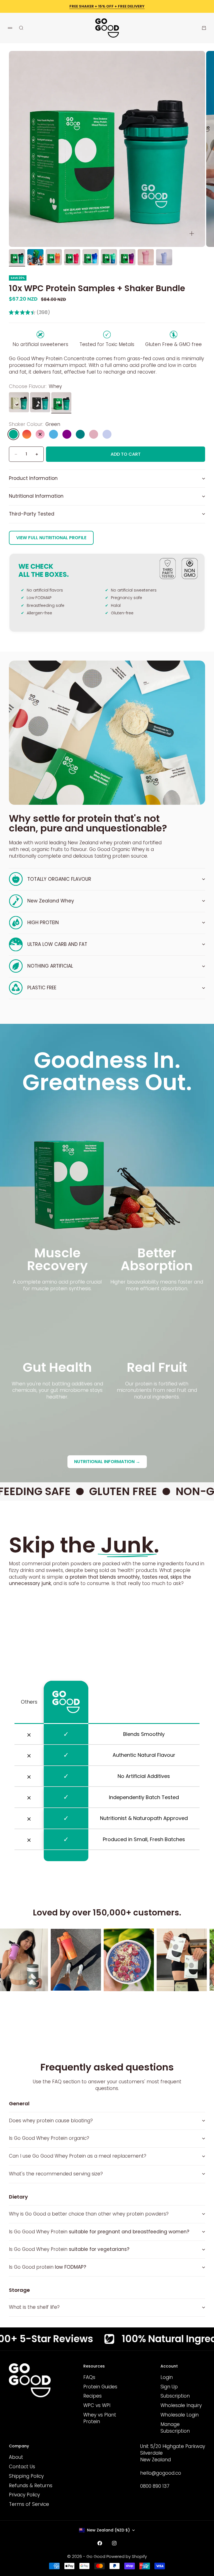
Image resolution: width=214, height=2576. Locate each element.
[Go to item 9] (164, 257)
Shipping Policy (26, 2476)
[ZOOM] (192, 234)
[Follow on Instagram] (114, 2543)
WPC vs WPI (97, 2405)
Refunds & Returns (31, 2486)
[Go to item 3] (54, 257)
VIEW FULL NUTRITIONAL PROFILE (51, 538)
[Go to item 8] (146, 257)
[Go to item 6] (109, 257)
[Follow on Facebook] (100, 2543)
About (16, 2457)
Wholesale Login (180, 2415)
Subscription (175, 2396)
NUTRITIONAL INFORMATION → (107, 1462)
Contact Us (22, 2467)
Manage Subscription (175, 2428)
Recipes (93, 2396)
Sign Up (169, 2387)
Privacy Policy (24, 2495)
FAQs (89, 2377)
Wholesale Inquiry (181, 2405)
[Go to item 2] (35, 257)
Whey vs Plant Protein (100, 2418)
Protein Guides (100, 2387)
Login (167, 2377)
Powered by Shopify (127, 2556)
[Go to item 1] (17, 257)
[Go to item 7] (127, 257)
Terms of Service (29, 2504)
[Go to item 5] (91, 257)
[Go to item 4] (72, 257)
